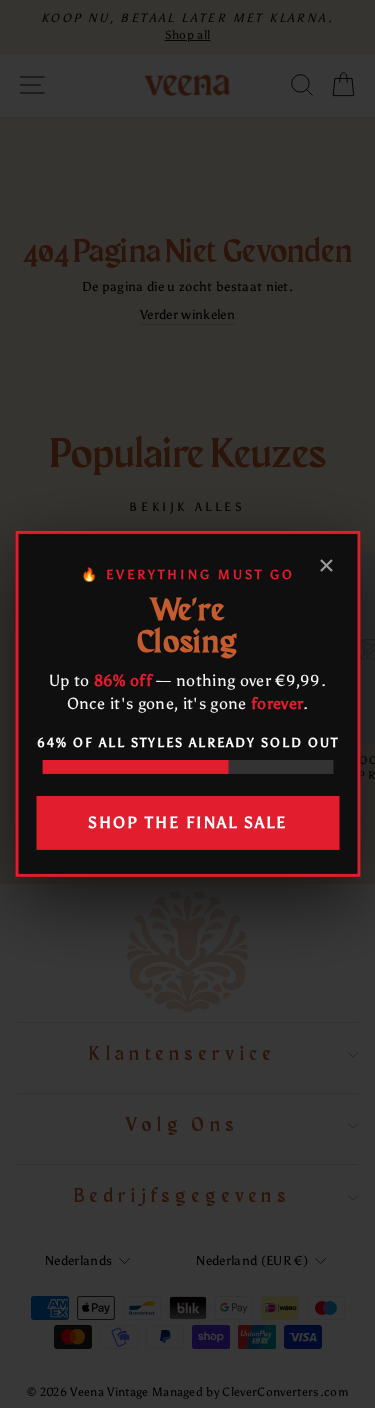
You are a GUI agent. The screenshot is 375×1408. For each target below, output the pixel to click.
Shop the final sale (187, 822)
